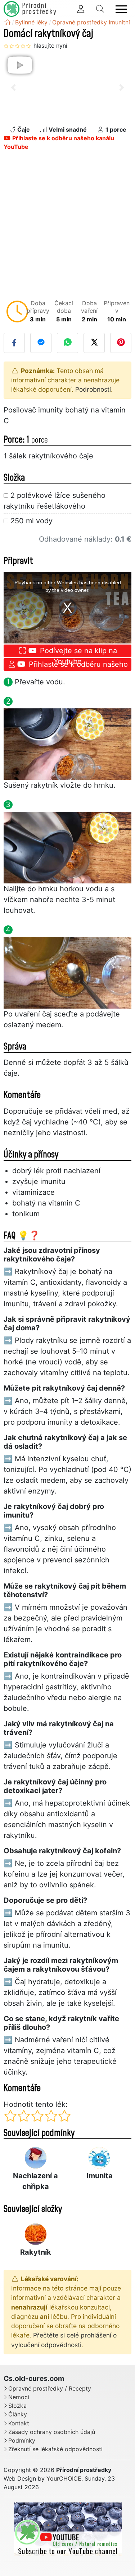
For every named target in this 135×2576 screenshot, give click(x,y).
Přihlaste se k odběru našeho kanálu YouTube (59, 142)
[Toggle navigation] (121, 9)
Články (18, 2414)
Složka (17, 2406)
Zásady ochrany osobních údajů (52, 2432)
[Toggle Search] (100, 9)
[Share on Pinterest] (121, 343)
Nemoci (19, 2397)
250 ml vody (31, 521)
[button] (13, 88)
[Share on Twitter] (94, 343)
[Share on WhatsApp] (67, 343)
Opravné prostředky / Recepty (50, 2389)
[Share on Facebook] (14, 343)
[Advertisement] (67, 227)
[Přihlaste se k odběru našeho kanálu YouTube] (68, 2529)
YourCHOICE (64, 2478)
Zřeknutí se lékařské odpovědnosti (55, 2449)
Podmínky (22, 2441)
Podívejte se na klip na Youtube (77, 652)
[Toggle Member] (81, 9)
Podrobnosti (93, 389)
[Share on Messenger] (41, 343)
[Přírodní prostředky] (7, 22)
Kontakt (19, 2423)
